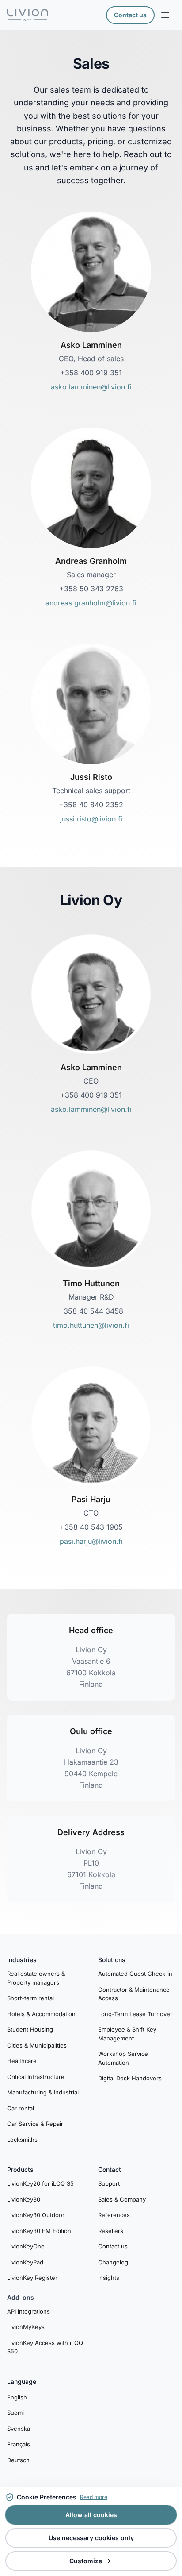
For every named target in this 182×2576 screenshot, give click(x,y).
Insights (109, 2278)
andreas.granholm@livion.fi (91, 603)
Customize (86, 2561)
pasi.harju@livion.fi (91, 1541)
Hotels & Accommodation (41, 2014)
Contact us (130, 15)
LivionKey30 (24, 2199)
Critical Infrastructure (36, 2077)
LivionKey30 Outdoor (36, 2215)
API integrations (28, 2311)
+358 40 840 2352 (91, 805)
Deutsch (18, 2460)
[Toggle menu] (165, 15)
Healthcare (22, 2061)
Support (109, 2183)
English (17, 2397)
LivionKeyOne (26, 2246)
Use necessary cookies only (91, 2538)
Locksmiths (22, 2140)
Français (19, 2444)
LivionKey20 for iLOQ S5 (40, 2183)
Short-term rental (30, 1998)
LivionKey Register (32, 2278)
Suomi (15, 2413)
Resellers (111, 2231)
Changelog (113, 2262)
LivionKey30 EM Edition (39, 2231)
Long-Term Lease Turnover (135, 2014)
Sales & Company (122, 2199)
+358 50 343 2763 (91, 589)
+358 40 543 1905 (91, 1527)
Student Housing (30, 2029)
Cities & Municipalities (37, 2045)
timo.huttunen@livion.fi (91, 1325)
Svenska (19, 2429)
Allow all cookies (91, 2515)
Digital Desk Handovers (130, 2078)
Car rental (21, 2108)
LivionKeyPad (25, 2262)
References (114, 2215)
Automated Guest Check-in (135, 1974)
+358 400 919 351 (91, 373)
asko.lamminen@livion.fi (91, 387)
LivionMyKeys (26, 2327)
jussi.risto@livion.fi (91, 819)
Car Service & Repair (35, 2124)
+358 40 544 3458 (91, 1311)
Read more (94, 2497)
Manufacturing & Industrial (43, 2092)
